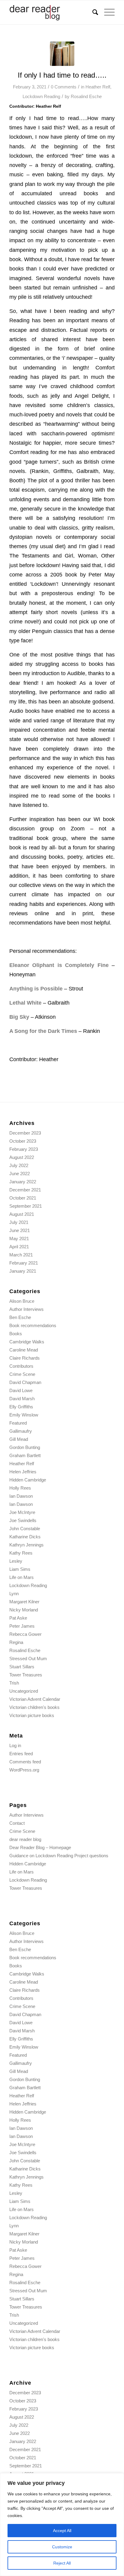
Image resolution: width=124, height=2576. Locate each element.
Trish (14, 1683)
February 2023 (24, 1149)
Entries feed (21, 1754)
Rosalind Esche (86, 97)
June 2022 (20, 1174)
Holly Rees (20, 1488)
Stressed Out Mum (28, 1659)
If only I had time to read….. (62, 75)
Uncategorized (24, 1691)
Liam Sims (20, 1569)
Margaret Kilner (24, 1602)
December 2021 (25, 1190)
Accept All (62, 2531)
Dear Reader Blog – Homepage (40, 1847)
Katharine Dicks (25, 1537)
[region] (62, 2525)
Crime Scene (22, 1374)
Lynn (14, 1594)
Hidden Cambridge (28, 1480)
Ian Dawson (21, 1496)
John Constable (25, 1529)
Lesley (16, 1561)
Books (16, 1334)
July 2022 (19, 1165)
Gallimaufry (21, 1431)
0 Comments (64, 87)
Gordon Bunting (25, 1447)
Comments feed (25, 1762)
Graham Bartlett (25, 1455)
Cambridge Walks (27, 1342)
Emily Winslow (24, 1415)
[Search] (92, 12)
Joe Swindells (23, 1520)
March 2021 (21, 1255)
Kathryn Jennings (26, 1545)
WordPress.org (24, 1770)
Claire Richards (25, 1358)
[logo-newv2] (51, 12)
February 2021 (24, 1263)
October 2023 (23, 1141)
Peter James (22, 1626)
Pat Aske (18, 1618)
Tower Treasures (26, 1675)
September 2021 (26, 1206)
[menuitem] (92, 12)
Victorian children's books (34, 1707)
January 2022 (23, 1182)
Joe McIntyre (22, 1512)
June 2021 (20, 1230)
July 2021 (19, 1222)
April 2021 (19, 1247)
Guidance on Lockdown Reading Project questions (59, 1856)
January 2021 (23, 1271)
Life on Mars (22, 1577)
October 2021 (23, 1198)
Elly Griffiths (21, 1407)
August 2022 (22, 1157)
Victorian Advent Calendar (35, 1699)
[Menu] (106, 12)
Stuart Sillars (22, 1667)
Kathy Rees (21, 1553)
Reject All (62, 2563)
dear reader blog (25, 1839)
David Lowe (21, 1390)
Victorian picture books (32, 1715)
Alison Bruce (22, 1301)
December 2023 (25, 1133)
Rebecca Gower (25, 1634)
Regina (16, 1642)
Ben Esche (20, 1317)
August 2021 (22, 1214)
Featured (18, 1423)
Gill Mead (19, 1439)
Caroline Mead (24, 1350)
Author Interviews (26, 1309)
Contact (17, 1823)
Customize (62, 2547)
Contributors (21, 1366)
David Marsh (22, 1399)
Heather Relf (98, 87)
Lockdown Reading (41, 97)
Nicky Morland (24, 1610)
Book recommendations (33, 1325)
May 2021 (19, 1239)
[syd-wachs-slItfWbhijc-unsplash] (62, 54)
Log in (15, 1745)
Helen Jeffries (23, 1472)
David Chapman (25, 1382)
